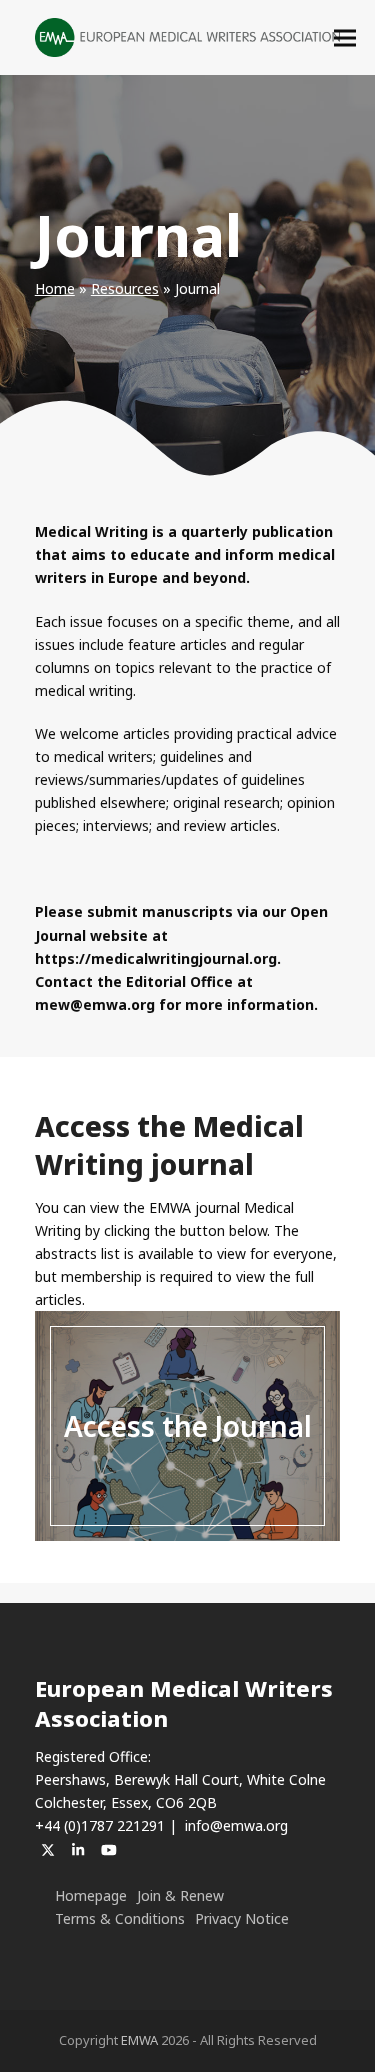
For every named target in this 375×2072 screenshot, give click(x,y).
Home (55, 288)
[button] (345, 37)
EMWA (139, 2040)
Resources (125, 288)
